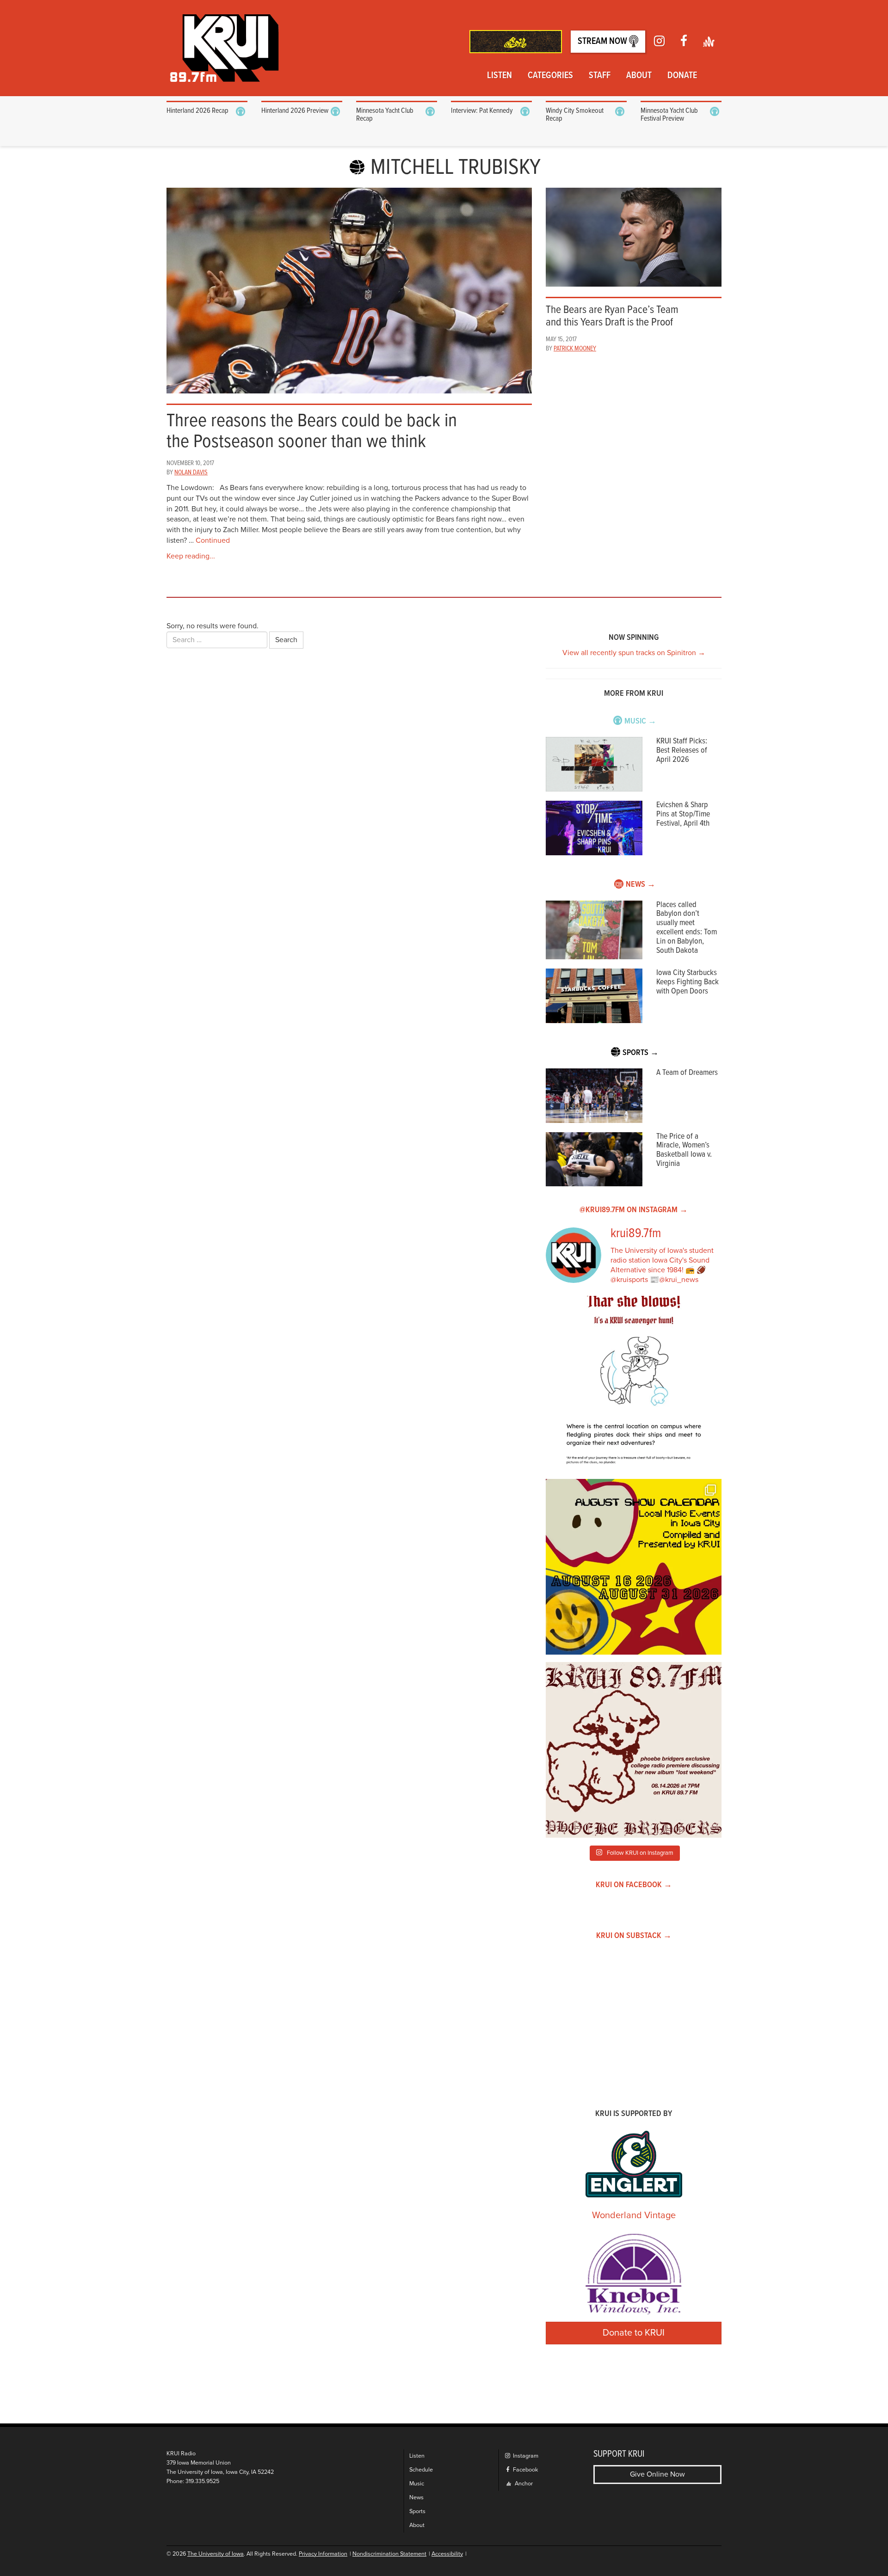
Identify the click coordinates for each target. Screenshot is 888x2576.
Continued (213, 540)
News (416, 2498)
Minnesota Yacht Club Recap (385, 115)
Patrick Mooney (575, 349)
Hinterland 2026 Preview (295, 111)
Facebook (525, 2470)
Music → (640, 721)
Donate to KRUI (634, 2333)
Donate (682, 76)
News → (641, 885)
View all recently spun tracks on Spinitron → (634, 653)
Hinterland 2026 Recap (197, 111)
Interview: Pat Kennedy (482, 111)
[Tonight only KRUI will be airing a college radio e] (634, 1750)
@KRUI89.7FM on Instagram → (634, 1210)
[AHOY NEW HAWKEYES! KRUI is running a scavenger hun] (634, 1384)
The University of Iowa (216, 2554)
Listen (499, 76)
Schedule (421, 2470)
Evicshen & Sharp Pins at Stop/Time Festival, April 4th (683, 814)
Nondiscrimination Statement (389, 2554)
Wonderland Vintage (634, 2215)
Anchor (523, 2484)
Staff (600, 76)
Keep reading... (191, 556)
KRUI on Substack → (634, 1936)
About (639, 76)
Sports (417, 2512)
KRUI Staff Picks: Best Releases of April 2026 (682, 751)
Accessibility (447, 2554)
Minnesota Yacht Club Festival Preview (669, 115)
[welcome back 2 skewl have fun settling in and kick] (634, 1567)
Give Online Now (657, 2474)
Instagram (525, 2456)
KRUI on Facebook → (634, 1885)
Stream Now (603, 42)
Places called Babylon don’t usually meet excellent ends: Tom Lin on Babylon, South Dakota (687, 928)
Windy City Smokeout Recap (575, 115)
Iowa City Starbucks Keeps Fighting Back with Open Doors (688, 982)
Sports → (641, 1053)
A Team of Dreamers (687, 1073)
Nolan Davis (191, 472)
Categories (550, 76)
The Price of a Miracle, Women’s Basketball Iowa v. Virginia (684, 1150)
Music (417, 2484)
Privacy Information (323, 2554)
